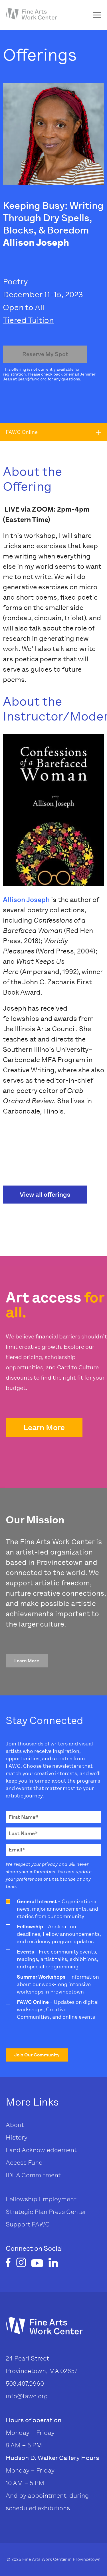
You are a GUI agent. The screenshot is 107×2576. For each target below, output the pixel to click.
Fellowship (22, 2199)
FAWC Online (22, 432)
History (17, 2137)
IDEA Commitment (33, 2175)
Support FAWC (28, 2224)
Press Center (67, 2212)
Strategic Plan (27, 2212)
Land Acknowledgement (41, 2150)
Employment (58, 2199)
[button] (44, 1428)
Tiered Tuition (28, 320)
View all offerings (45, 1195)
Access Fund (24, 2163)
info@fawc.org (27, 2396)
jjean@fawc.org (32, 379)
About (15, 2125)
